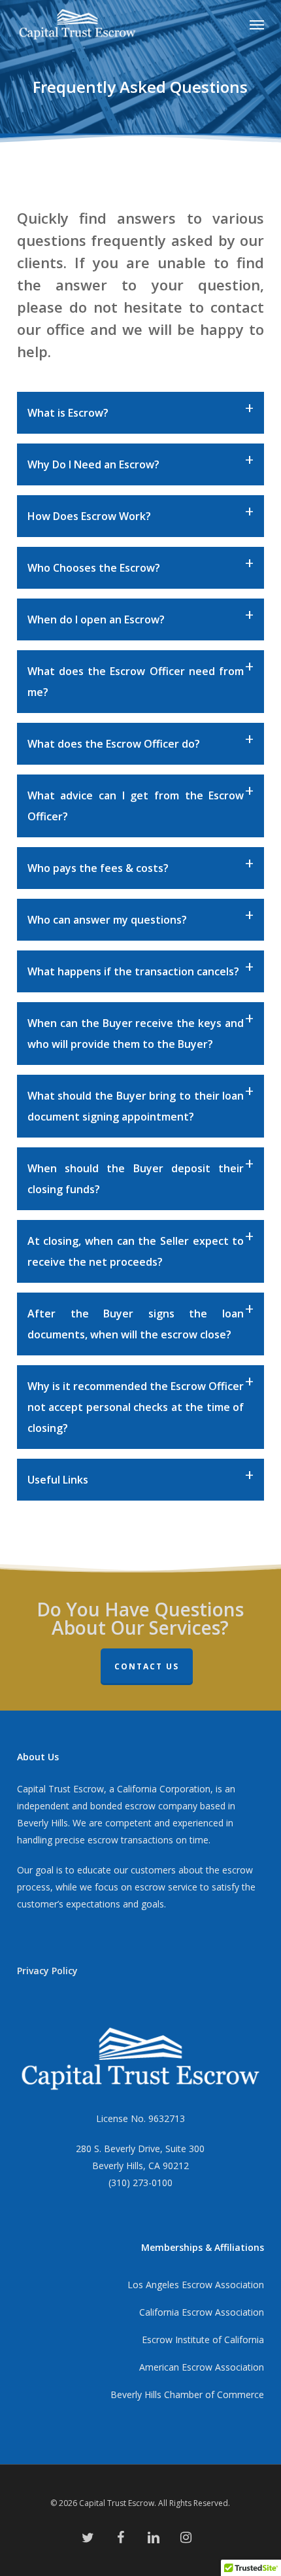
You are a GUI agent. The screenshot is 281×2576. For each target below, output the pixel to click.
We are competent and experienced (148, 1823)
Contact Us (147, 1666)
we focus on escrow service (139, 1887)
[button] (257, 24)
